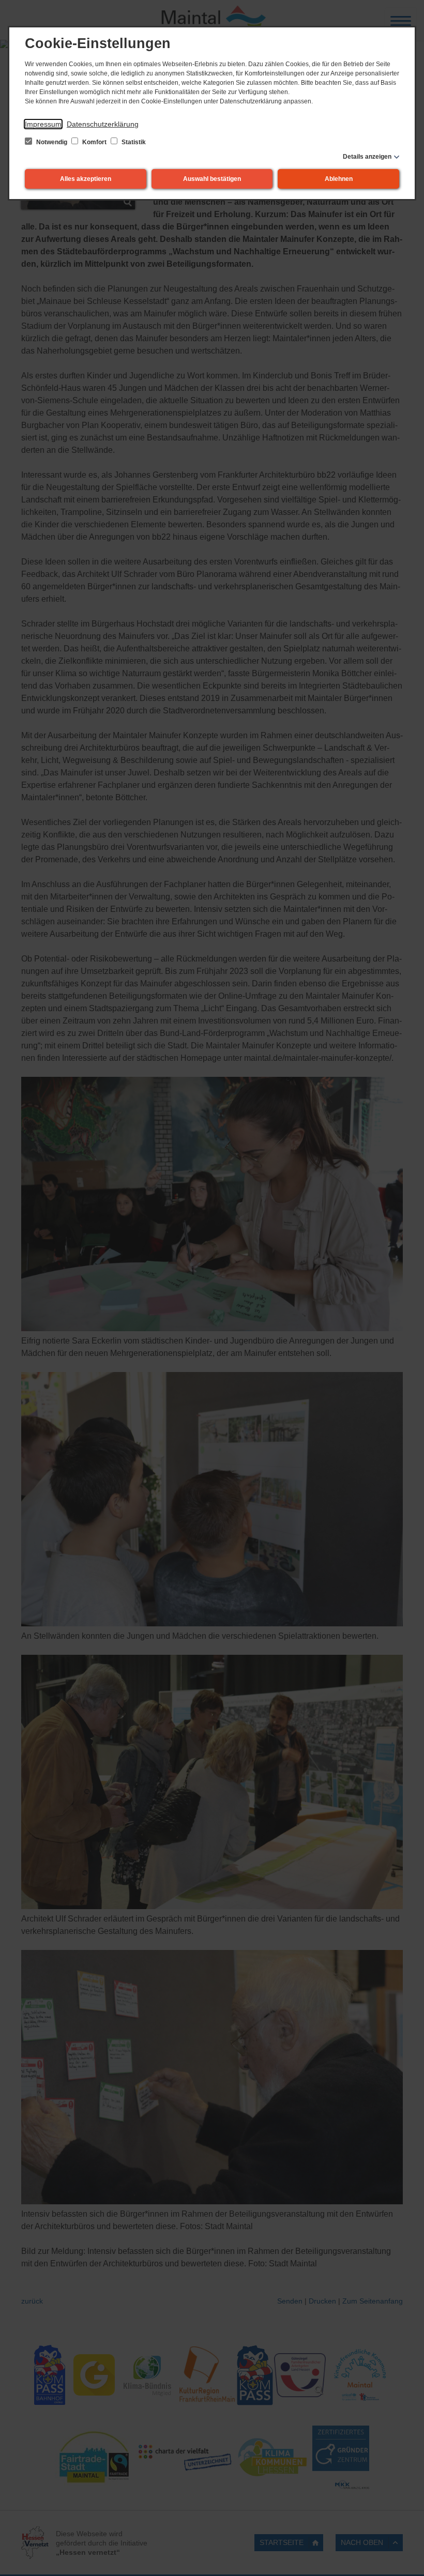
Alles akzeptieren (86, 179)
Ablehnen (339, 179)
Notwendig (52, 142)
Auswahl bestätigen (212, 179)
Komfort (94, 142)
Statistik (133, 142)
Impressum (43, 124)
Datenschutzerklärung (103, 124)
